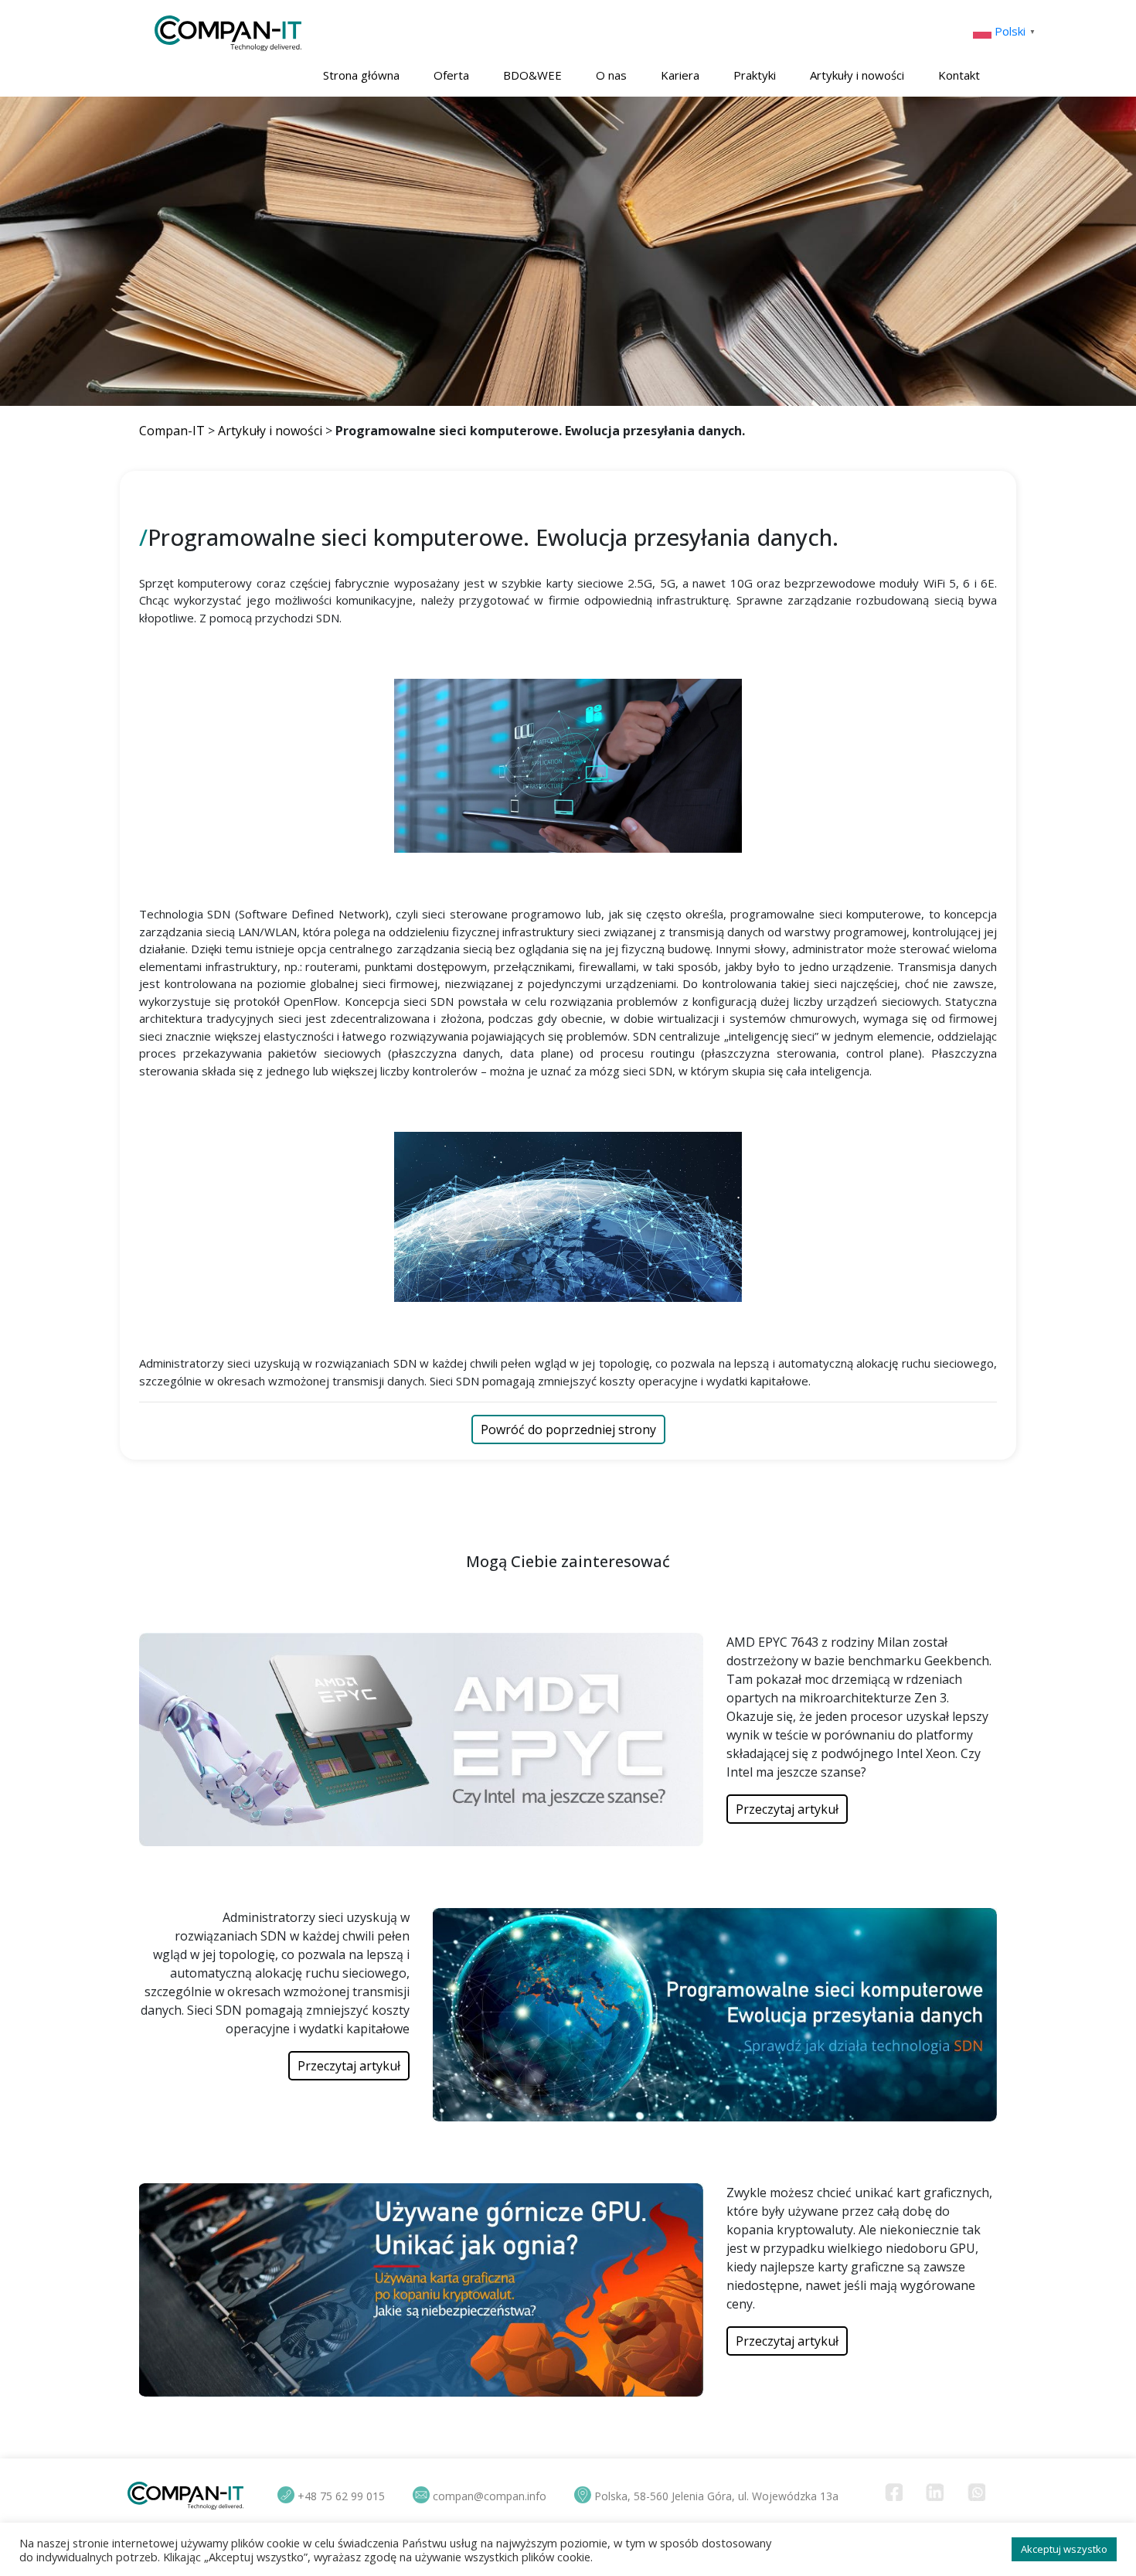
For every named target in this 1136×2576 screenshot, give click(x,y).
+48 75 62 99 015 (341, 2496)
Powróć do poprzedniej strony (568, 1429)
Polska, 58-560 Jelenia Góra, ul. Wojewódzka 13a (716, 2496)
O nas (611, 75)
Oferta (451, 75)
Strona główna (361, 75)
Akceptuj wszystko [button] (1064, 2549)
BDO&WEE (532, 75)
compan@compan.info (490, 2496)
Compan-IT (172, 431)
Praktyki (755, 75)
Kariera (680, 75)
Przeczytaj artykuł (787, 1809)
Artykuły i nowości (857, 75)
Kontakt (959, 75)
